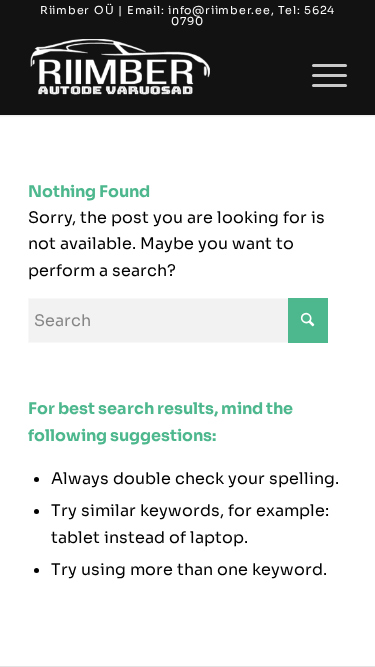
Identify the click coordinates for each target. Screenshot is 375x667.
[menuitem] (319, 75)
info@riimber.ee (219, 10)
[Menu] (319, 75)
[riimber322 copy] (155, 75)
